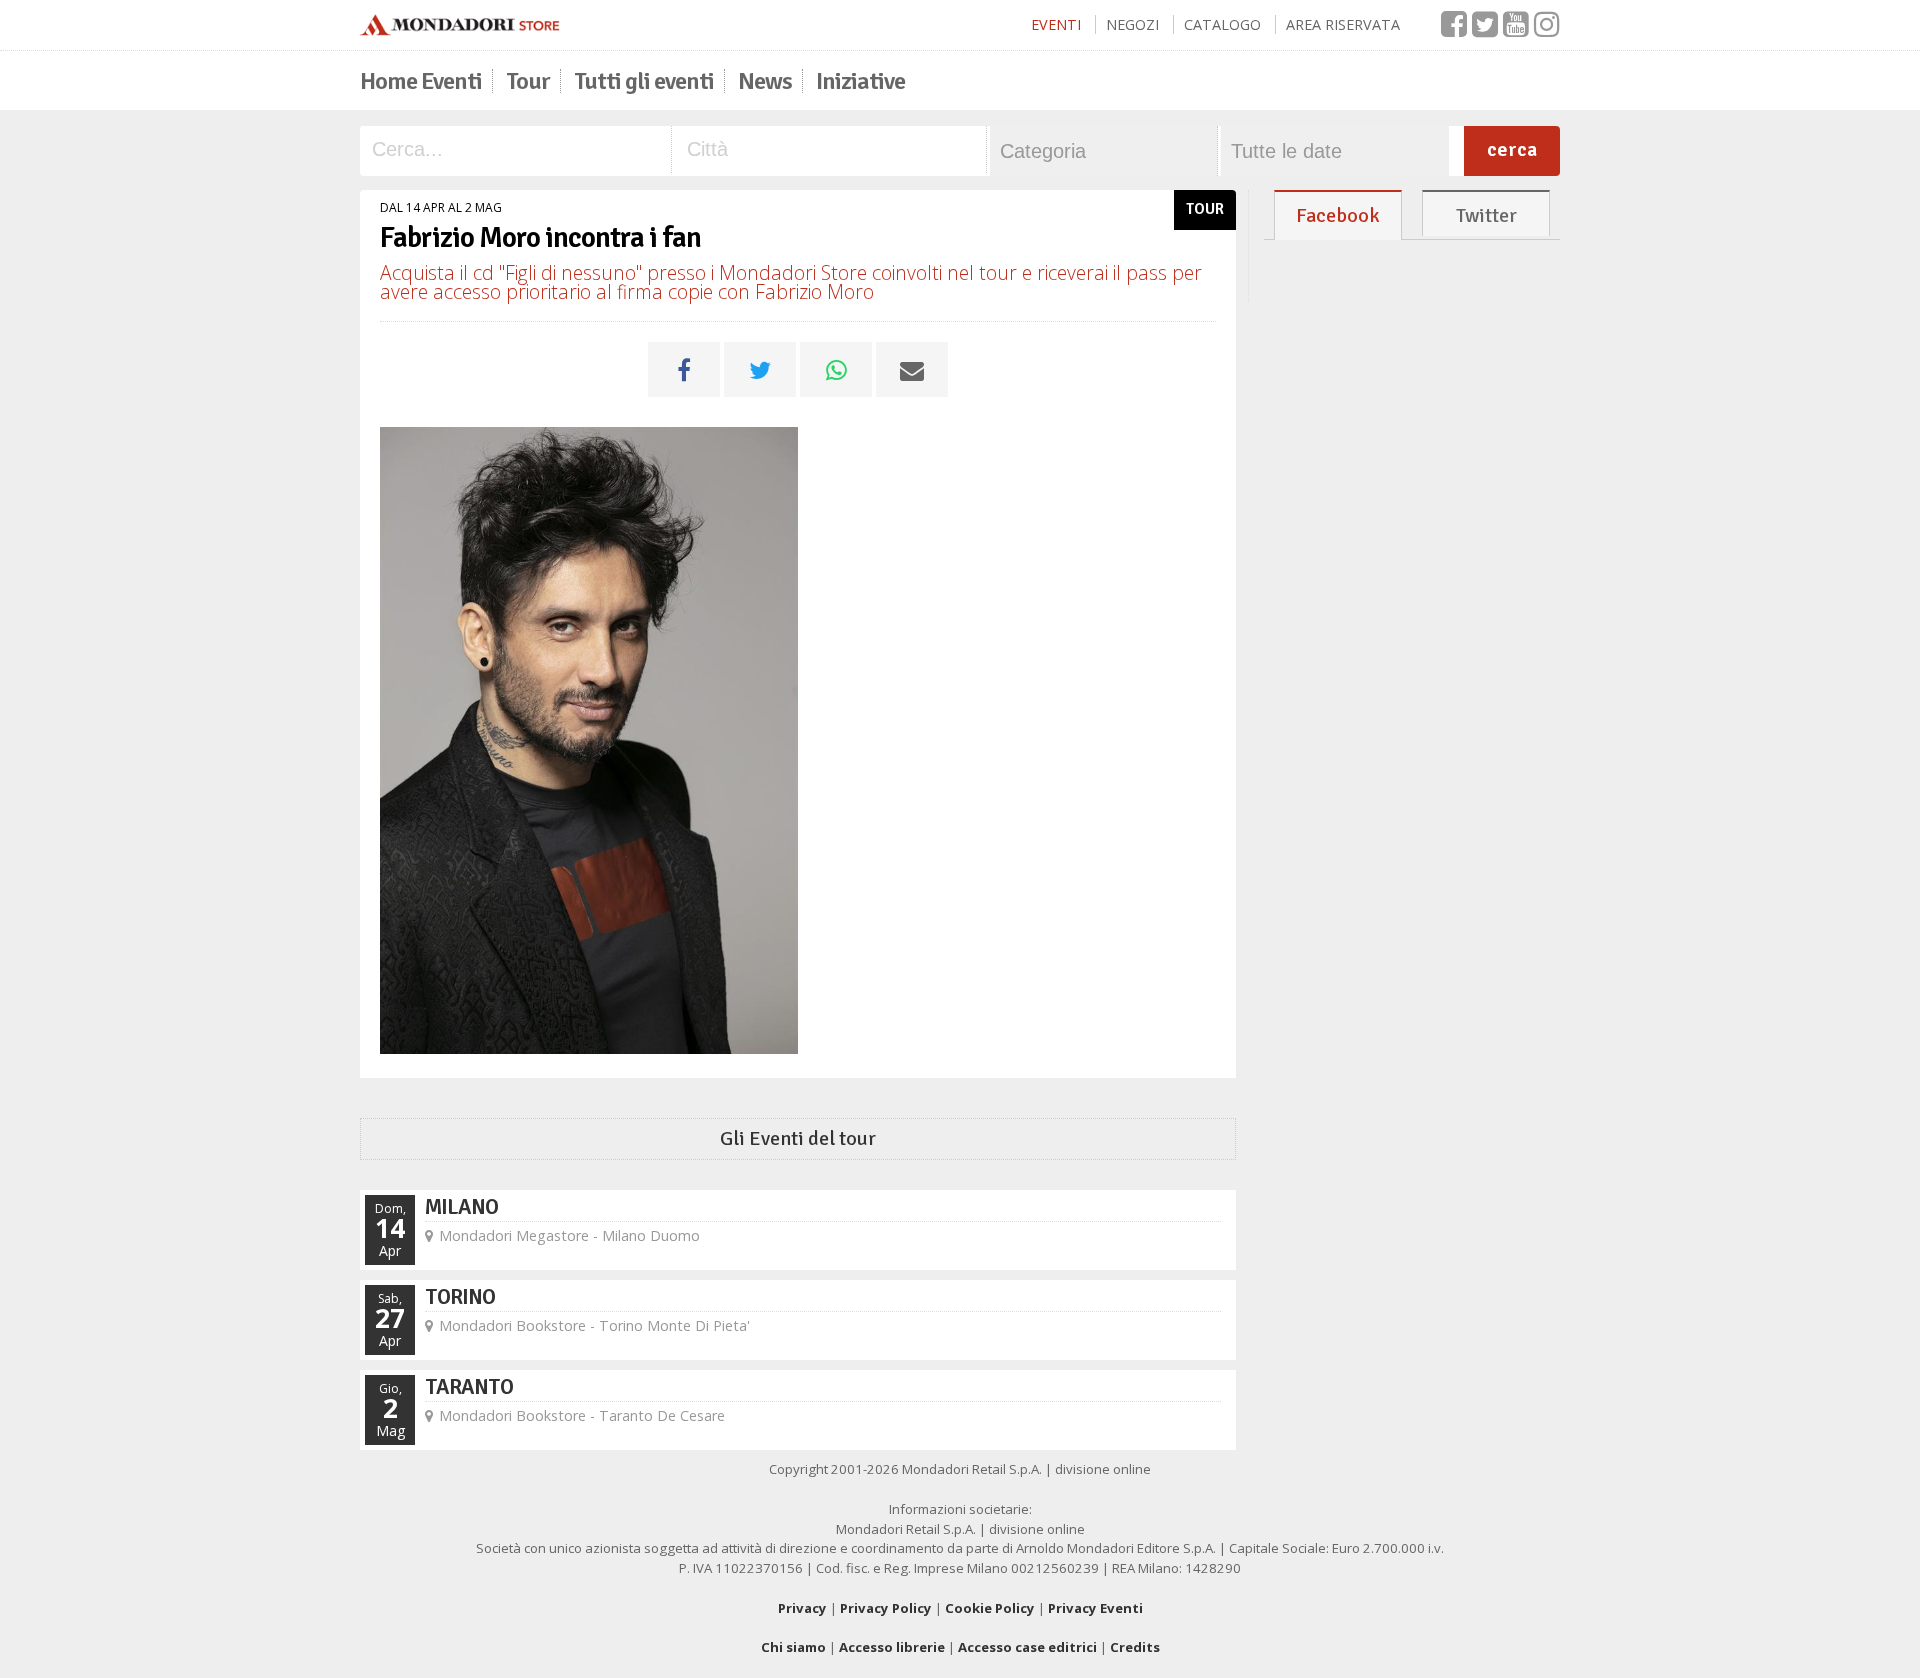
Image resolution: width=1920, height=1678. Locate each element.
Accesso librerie (892, 1647)
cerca (1512, 149)
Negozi (1132, 24)
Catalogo (1222, 24)
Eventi (1056, 24)
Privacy (802, 1608)
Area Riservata (1343, 24)
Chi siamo (793, 1647)
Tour (528, 81)
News (765, 81)
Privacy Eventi (1095, 1608)
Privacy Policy (886, 1608)
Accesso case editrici (1027, 1647)
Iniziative (860, 81)
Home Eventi (421, 81)
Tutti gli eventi (644, 81)
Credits (1135, 1647)
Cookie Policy (990, 1608)
